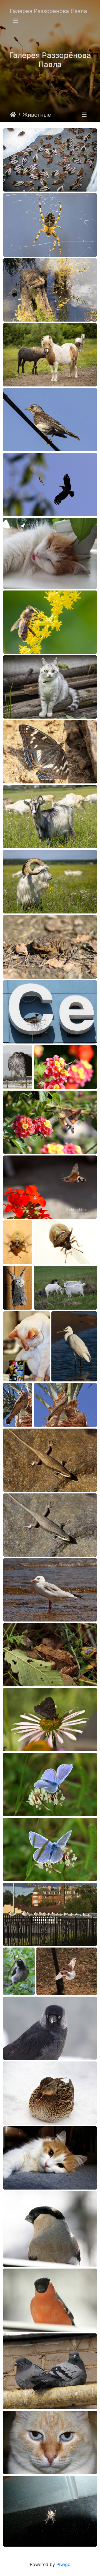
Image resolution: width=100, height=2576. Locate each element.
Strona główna (13, 115)
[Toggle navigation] (16, 21)
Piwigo (63, 2564)
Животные (37, 115)
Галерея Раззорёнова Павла (48, 11)
